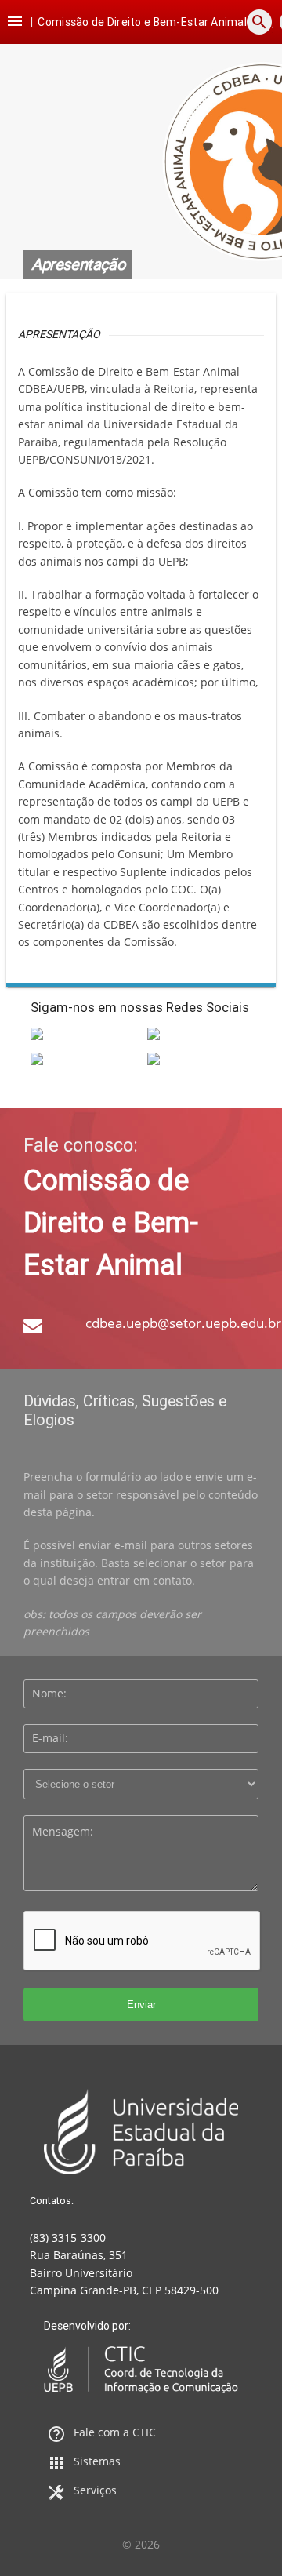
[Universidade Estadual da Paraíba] (141, 2131)
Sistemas (97, 2461)
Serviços (95, 2490)
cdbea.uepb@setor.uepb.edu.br (183, 1323)
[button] (15, 22)
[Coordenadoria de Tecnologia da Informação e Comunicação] (141, 2370)
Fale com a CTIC (115, 2432)
